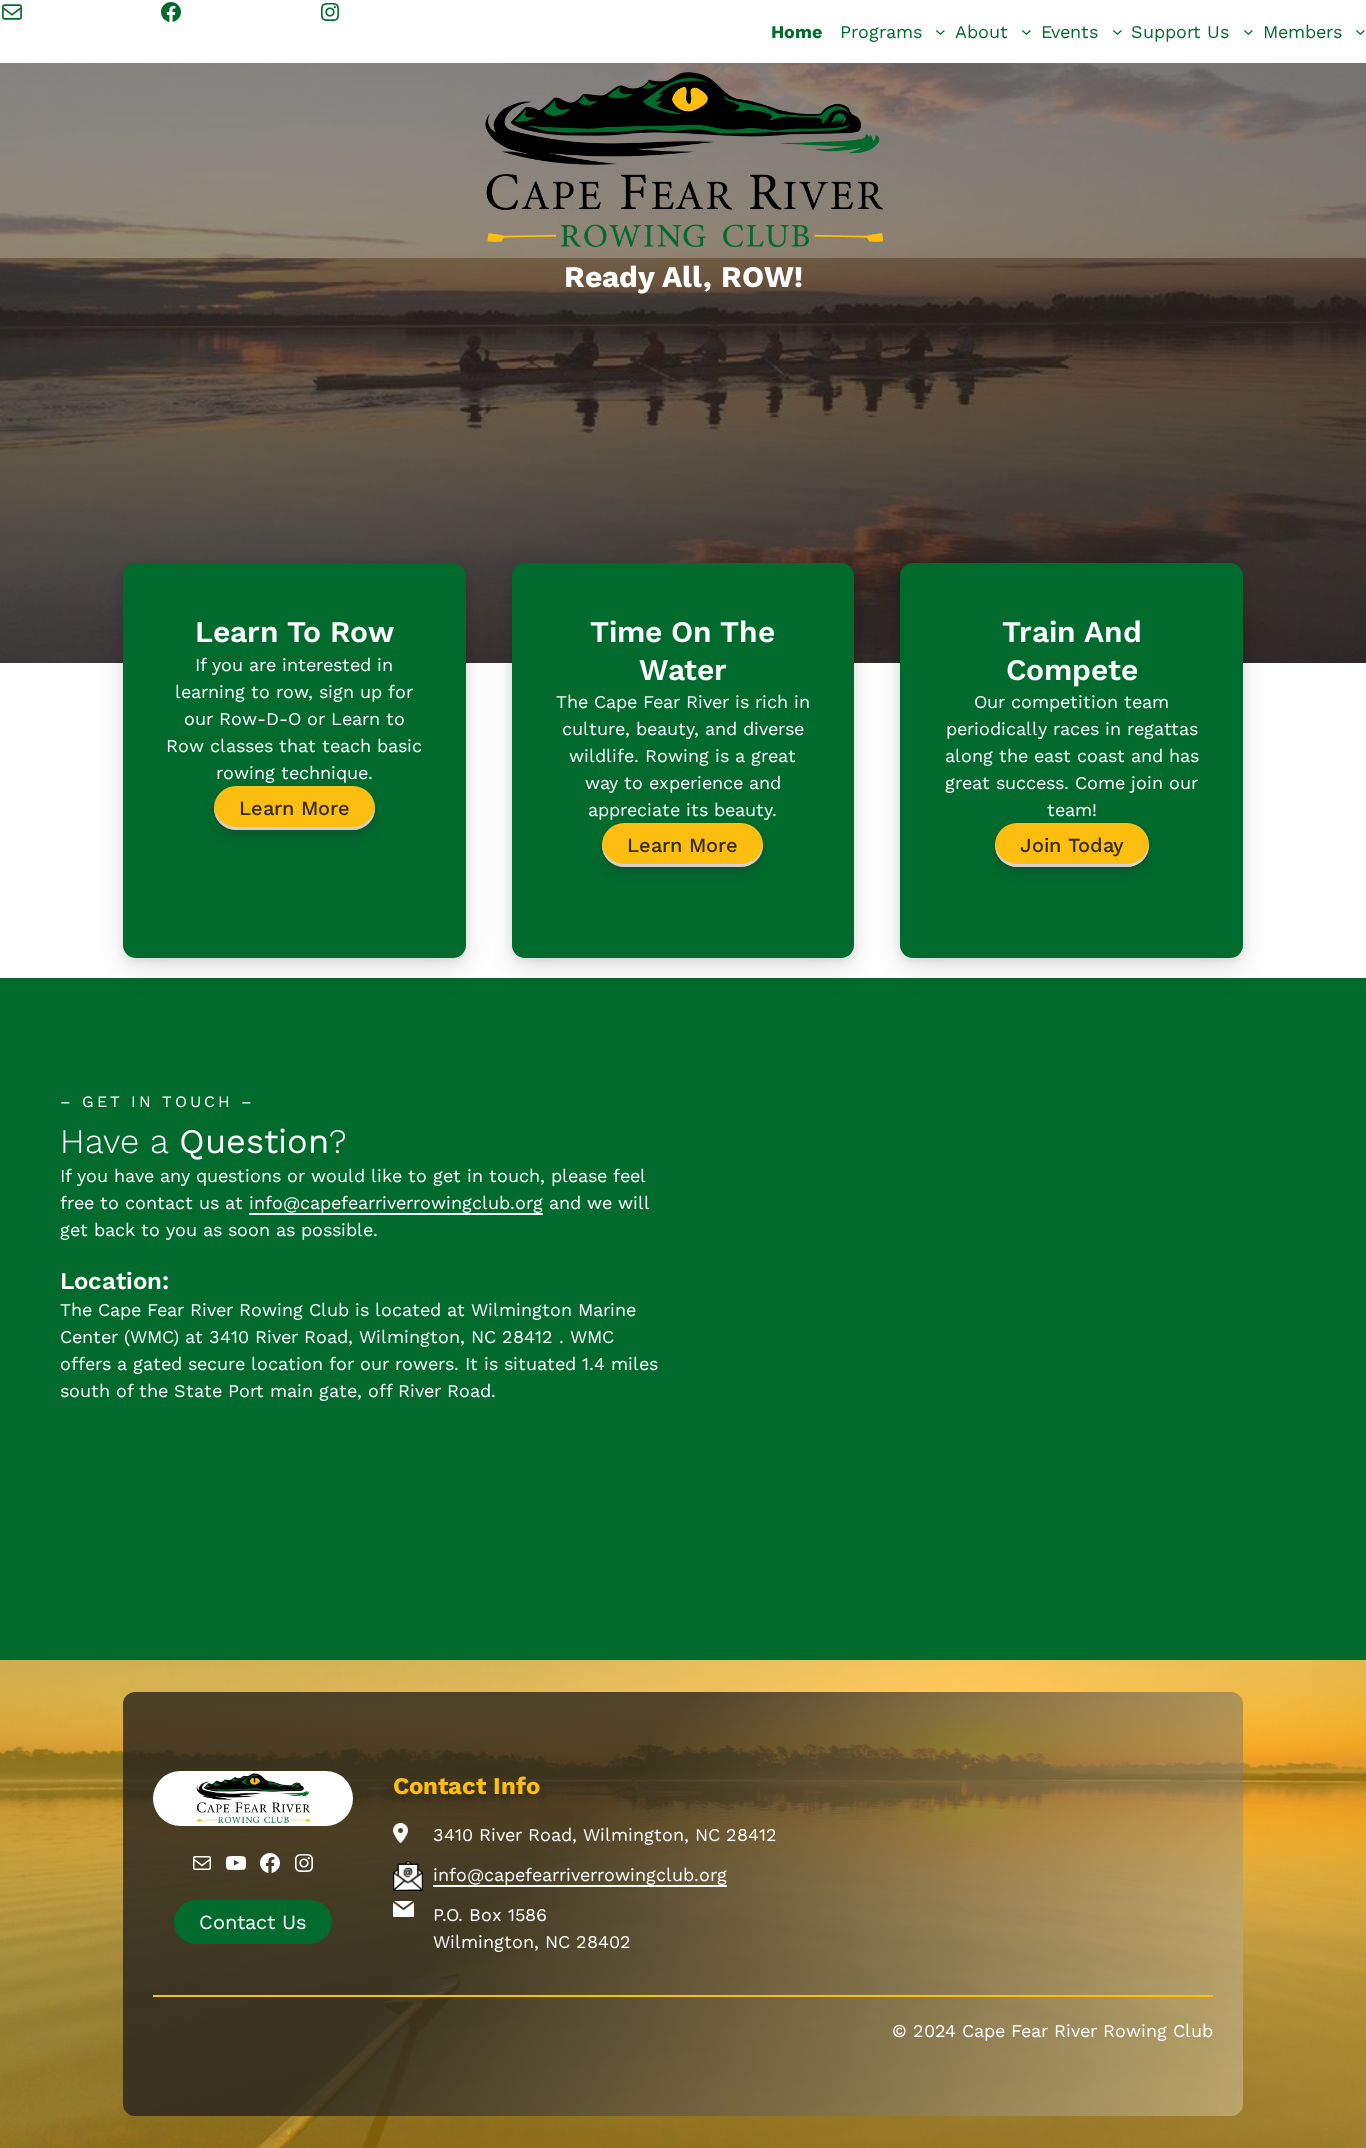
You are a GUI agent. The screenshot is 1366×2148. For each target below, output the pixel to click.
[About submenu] (1026, 31)
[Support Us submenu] (1248, 31)
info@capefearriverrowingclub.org (396, 1202)
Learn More (294, 808)
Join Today (1072, 845)
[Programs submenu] (940, 31)
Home (796, 31)
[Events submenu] (1117, 31)
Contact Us (253, 1922)
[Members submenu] (1360, 31)
